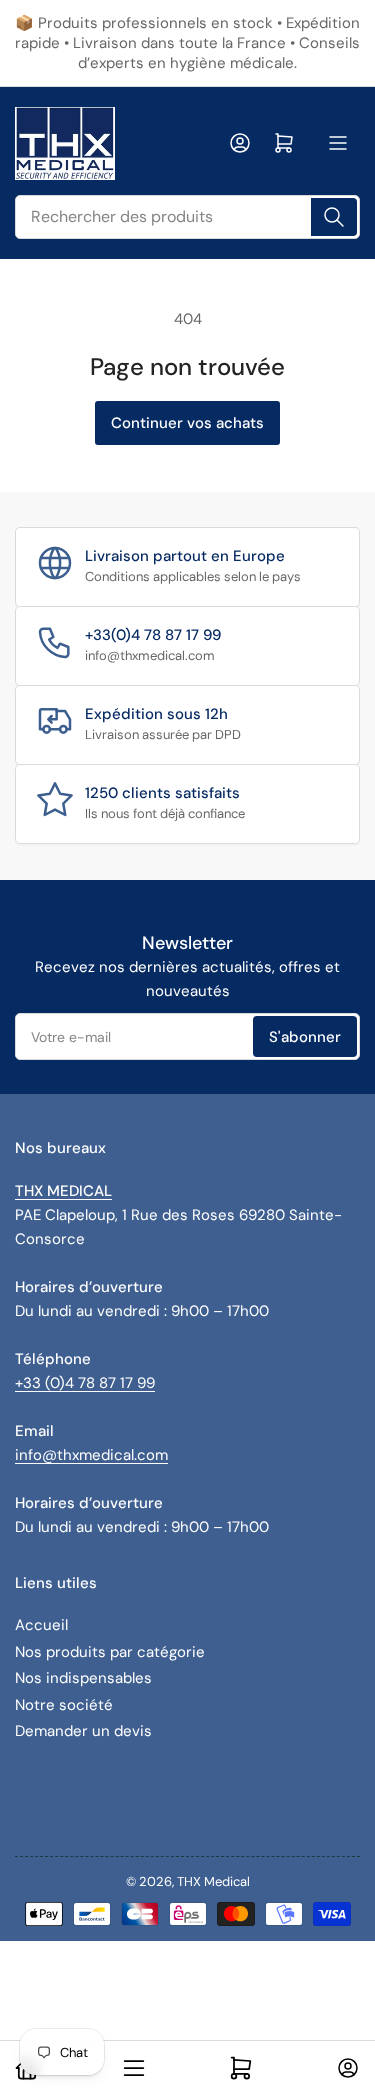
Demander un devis (83, 1731)
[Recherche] (334, 217)
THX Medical (213, 1881)
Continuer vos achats (187, 423)
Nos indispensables (83, 1678)
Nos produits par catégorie (110, 1652)
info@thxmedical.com (91, 1455)
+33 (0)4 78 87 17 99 (85, 1383)
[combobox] (187, 217)
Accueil (41, 1625)
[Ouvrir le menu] (338, 143)
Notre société (64, 1705)
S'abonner (305, 1037)
